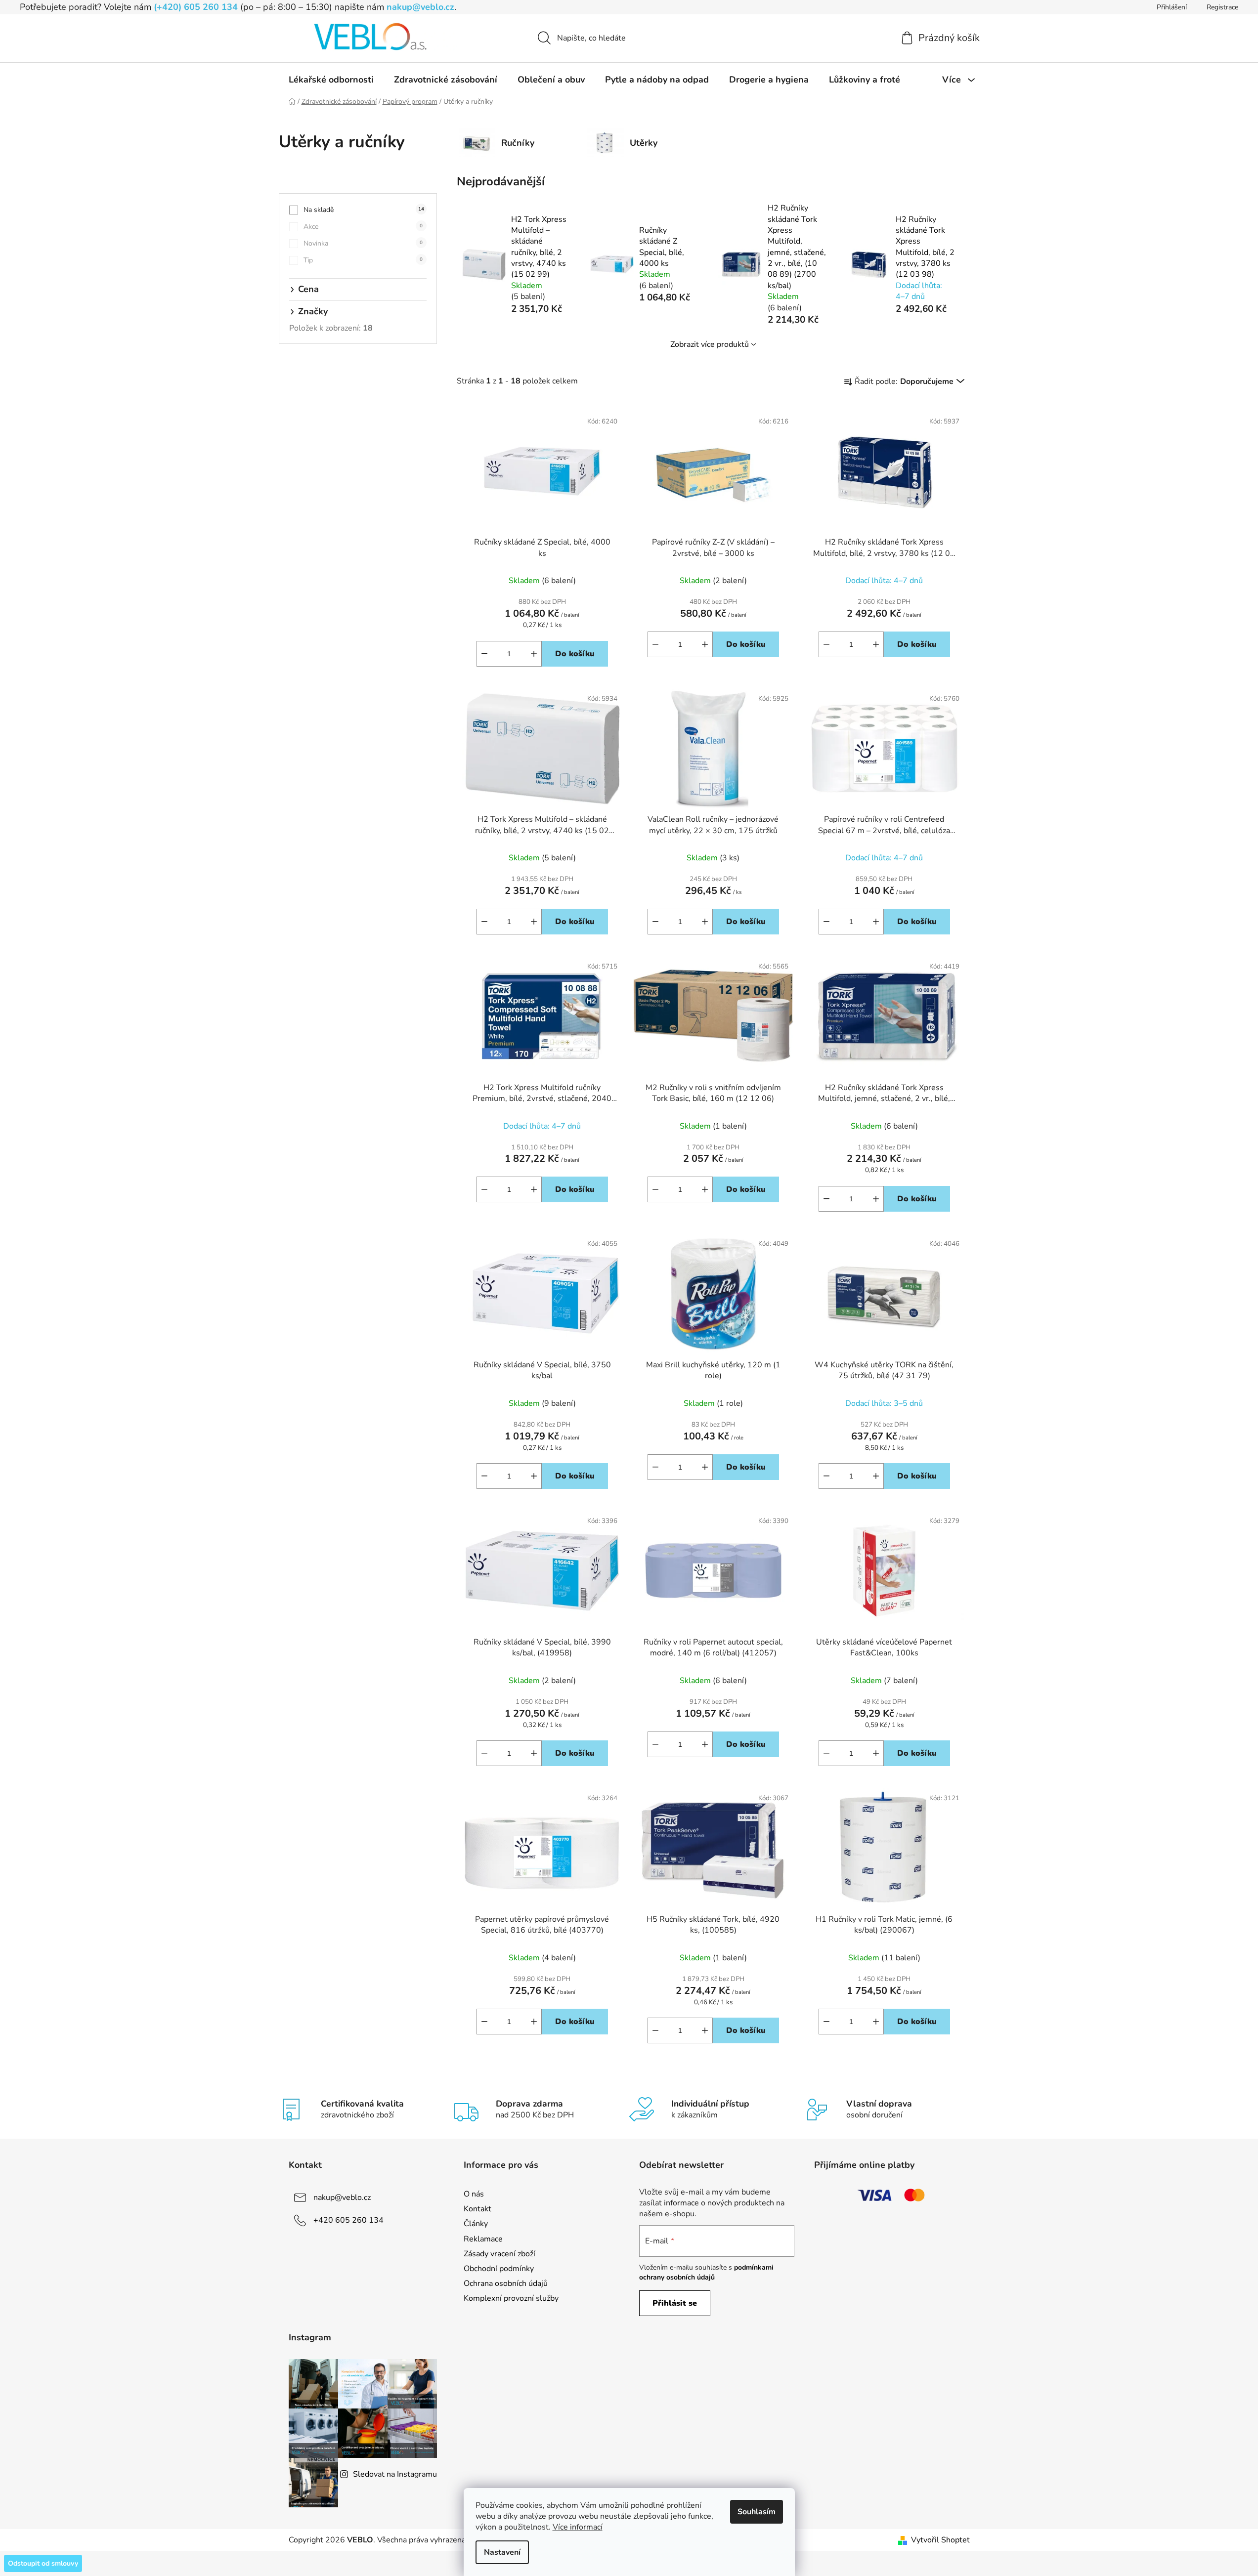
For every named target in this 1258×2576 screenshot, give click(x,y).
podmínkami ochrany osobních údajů (706, 2272)
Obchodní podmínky (499, 2269)
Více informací (578, 2527)
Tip (363, 260)
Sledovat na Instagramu (395, 2474)
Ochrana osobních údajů (506, 2283)
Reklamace (483, 2239)
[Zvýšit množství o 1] (534, 654)
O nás (474, 2194)
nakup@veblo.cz (420, 7)
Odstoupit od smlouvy (43, 2563)
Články (476, 2224)
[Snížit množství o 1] (484, 654)
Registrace (1222, 7)
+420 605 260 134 (348, 2220)
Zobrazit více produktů (710, 344)
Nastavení (502, 2552)
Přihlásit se (675, 2303)
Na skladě (364, 210)
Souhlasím (757, 2512)
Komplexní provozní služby (511, 2298)
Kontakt (477, 2209)
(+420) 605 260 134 (196, 7)
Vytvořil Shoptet (940, 2540)
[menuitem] (331, 80)
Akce (363, 227)
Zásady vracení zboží (499, 2254)
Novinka (363, 243)
